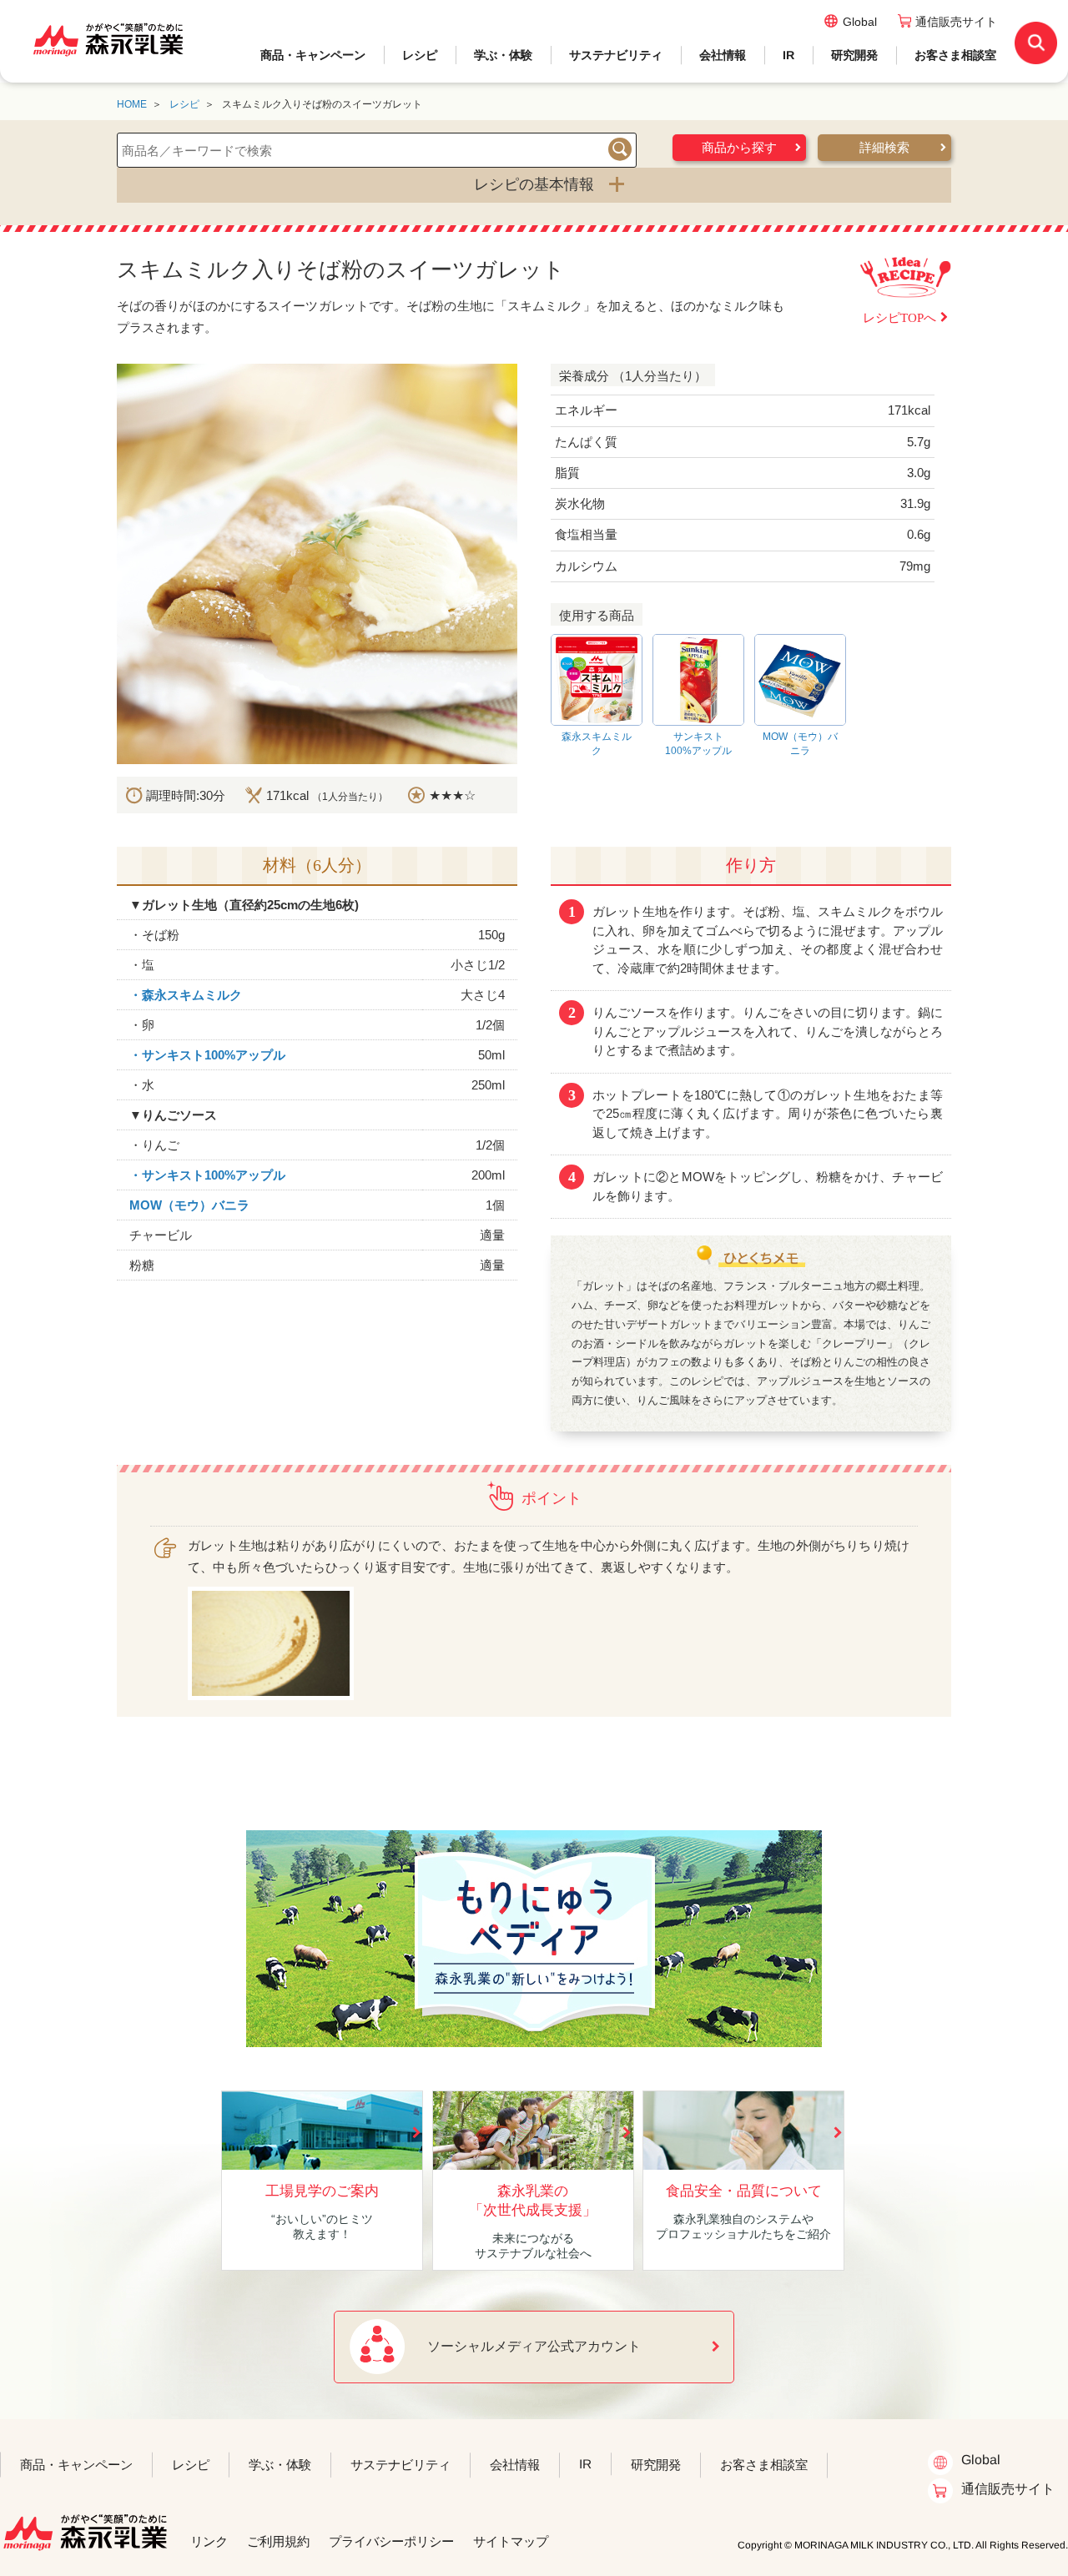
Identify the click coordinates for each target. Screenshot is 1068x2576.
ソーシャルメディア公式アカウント (534, 2346)
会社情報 (723, 55)
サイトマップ (511, 2541)
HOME (132, 104)
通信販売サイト (956, 22)
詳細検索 (884, 148)
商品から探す (739, 148)
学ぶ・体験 (503, 55)
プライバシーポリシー (391, 2541)
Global (860, 22)
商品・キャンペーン (313, 55)
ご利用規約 (278, 2541)
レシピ (420, 55)
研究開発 (854, 55)
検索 (620, 149)
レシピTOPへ (899, 318)
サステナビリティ (616, 55)
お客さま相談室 (955, 55)
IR (788, 55)
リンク (209, 2541)
